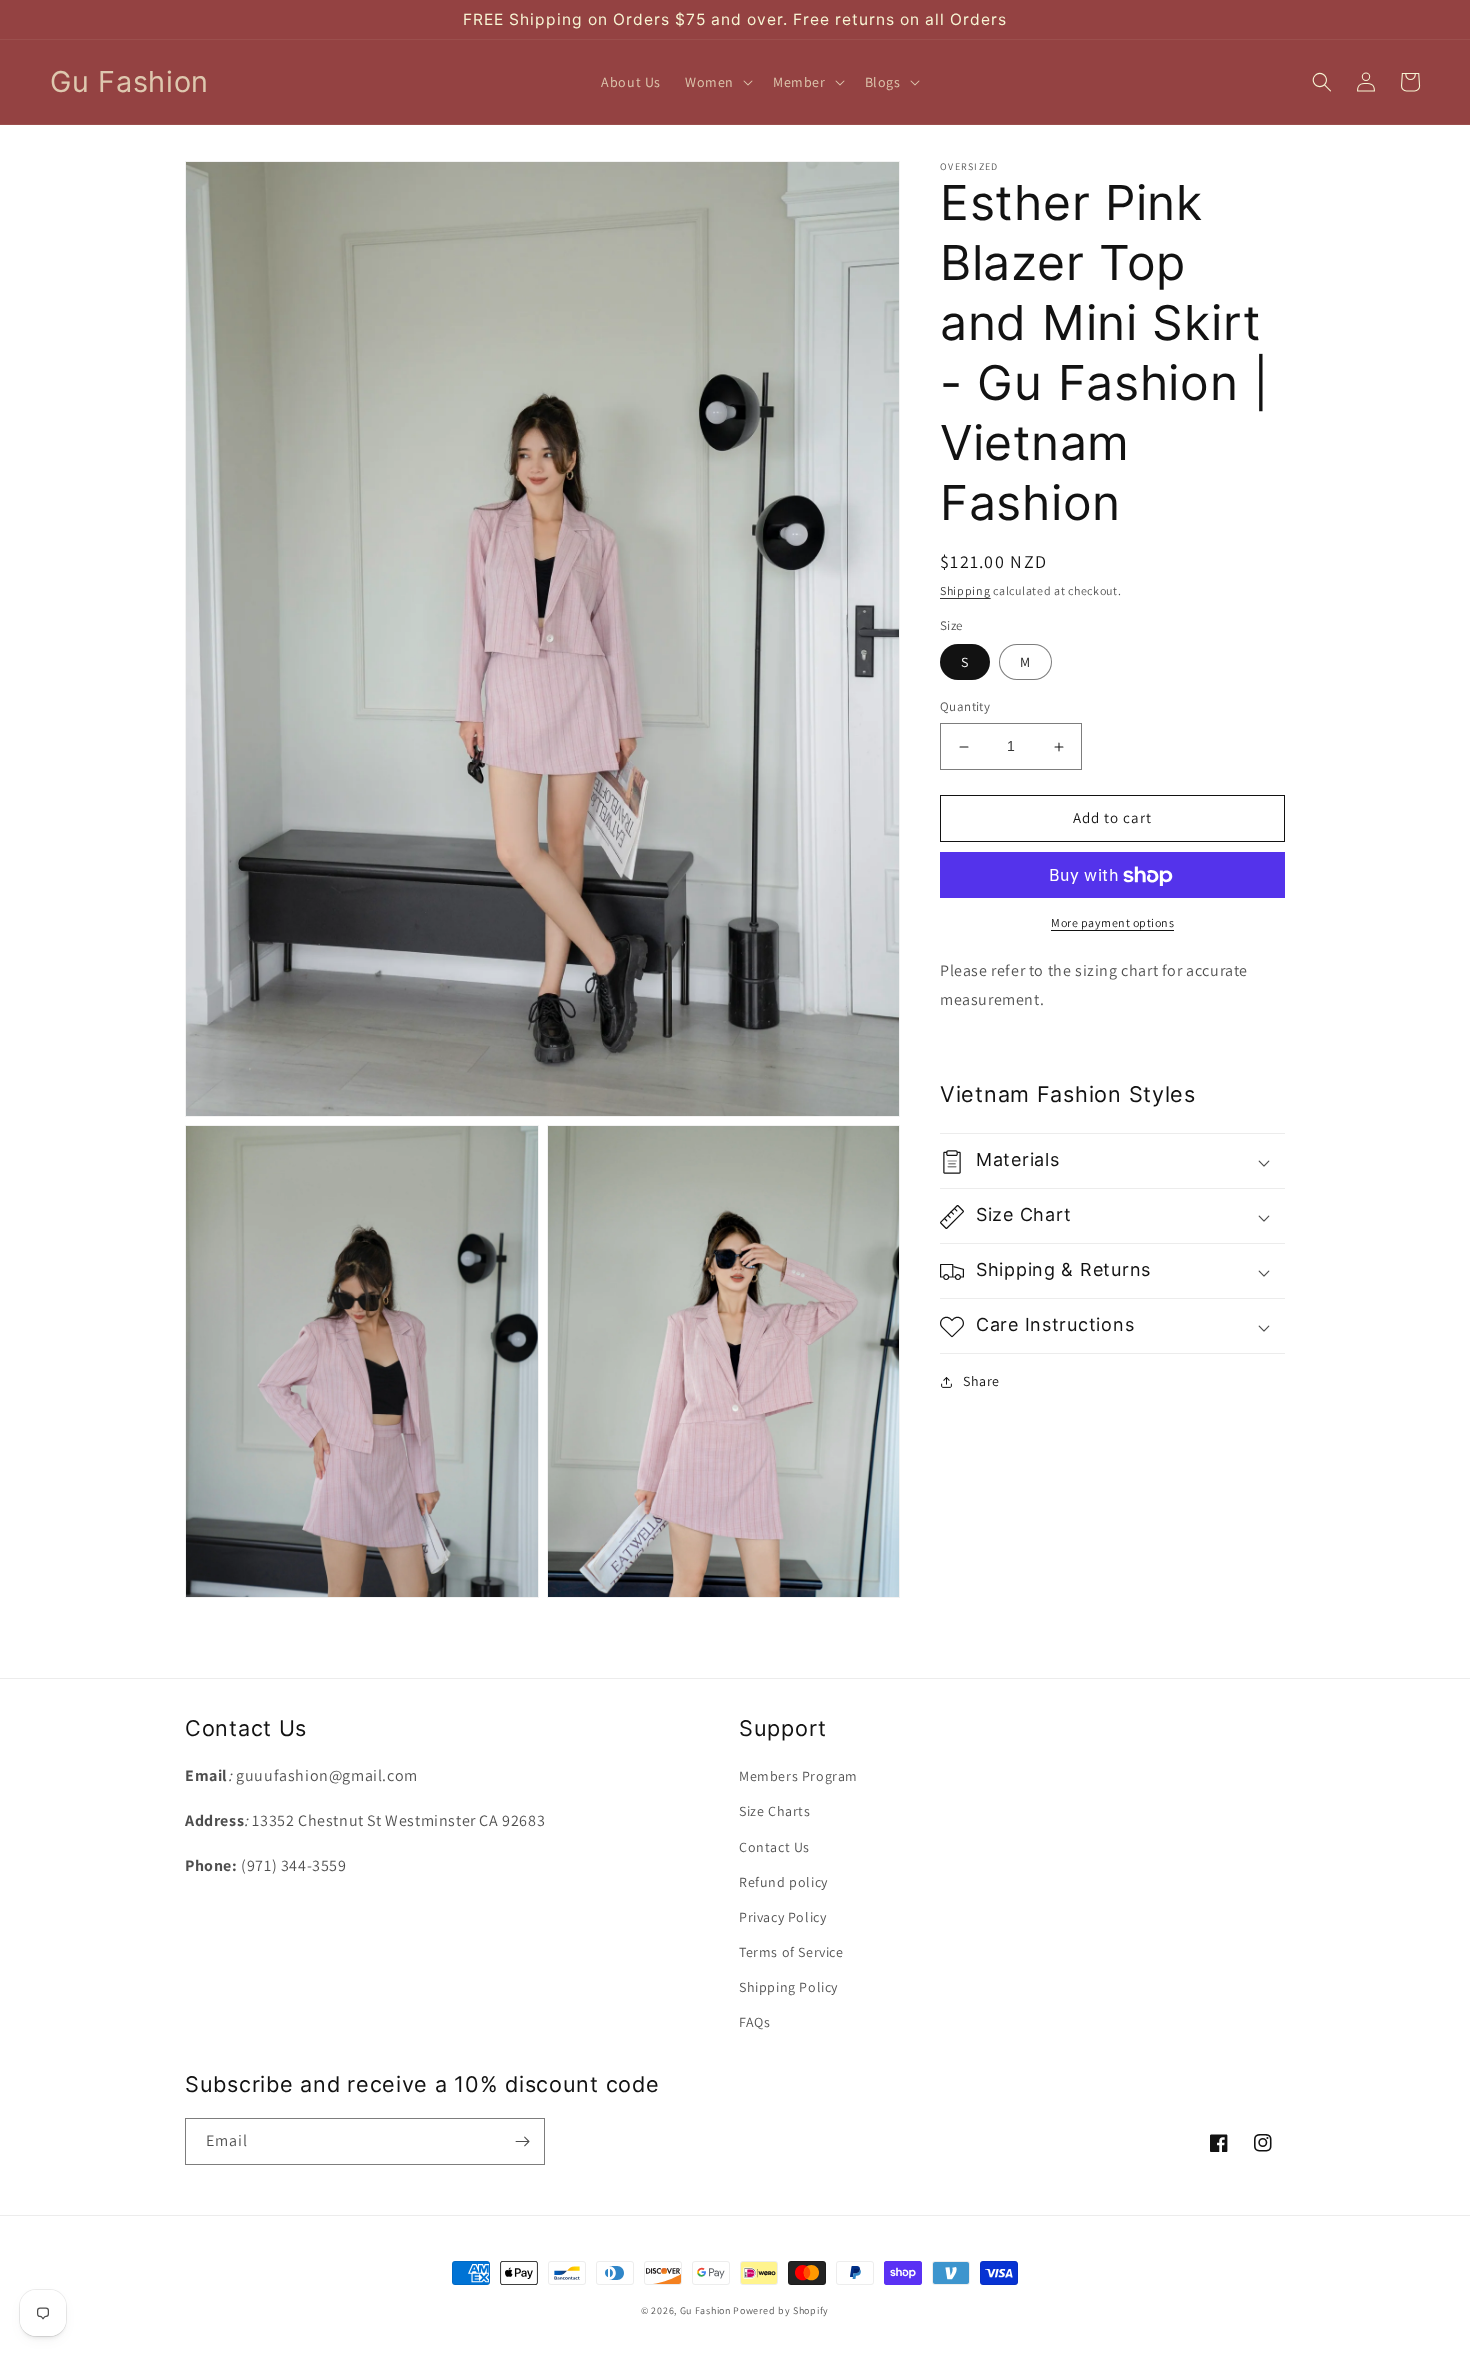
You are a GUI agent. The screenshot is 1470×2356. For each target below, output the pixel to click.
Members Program (798, 1776)
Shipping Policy (788, 1987)
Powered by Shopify (781, 2310)
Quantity (965, 707)
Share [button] (981, 1382)
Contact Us (774, 1847)
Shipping (965, 590)
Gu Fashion (705, 2310)
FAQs (754, 2022)
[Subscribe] (522, 2141)
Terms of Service (791, 1952)
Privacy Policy (782, 1917)
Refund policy (783, 1882)
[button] (717, 82)
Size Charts (775, 1811)
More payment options (1112, 923)
